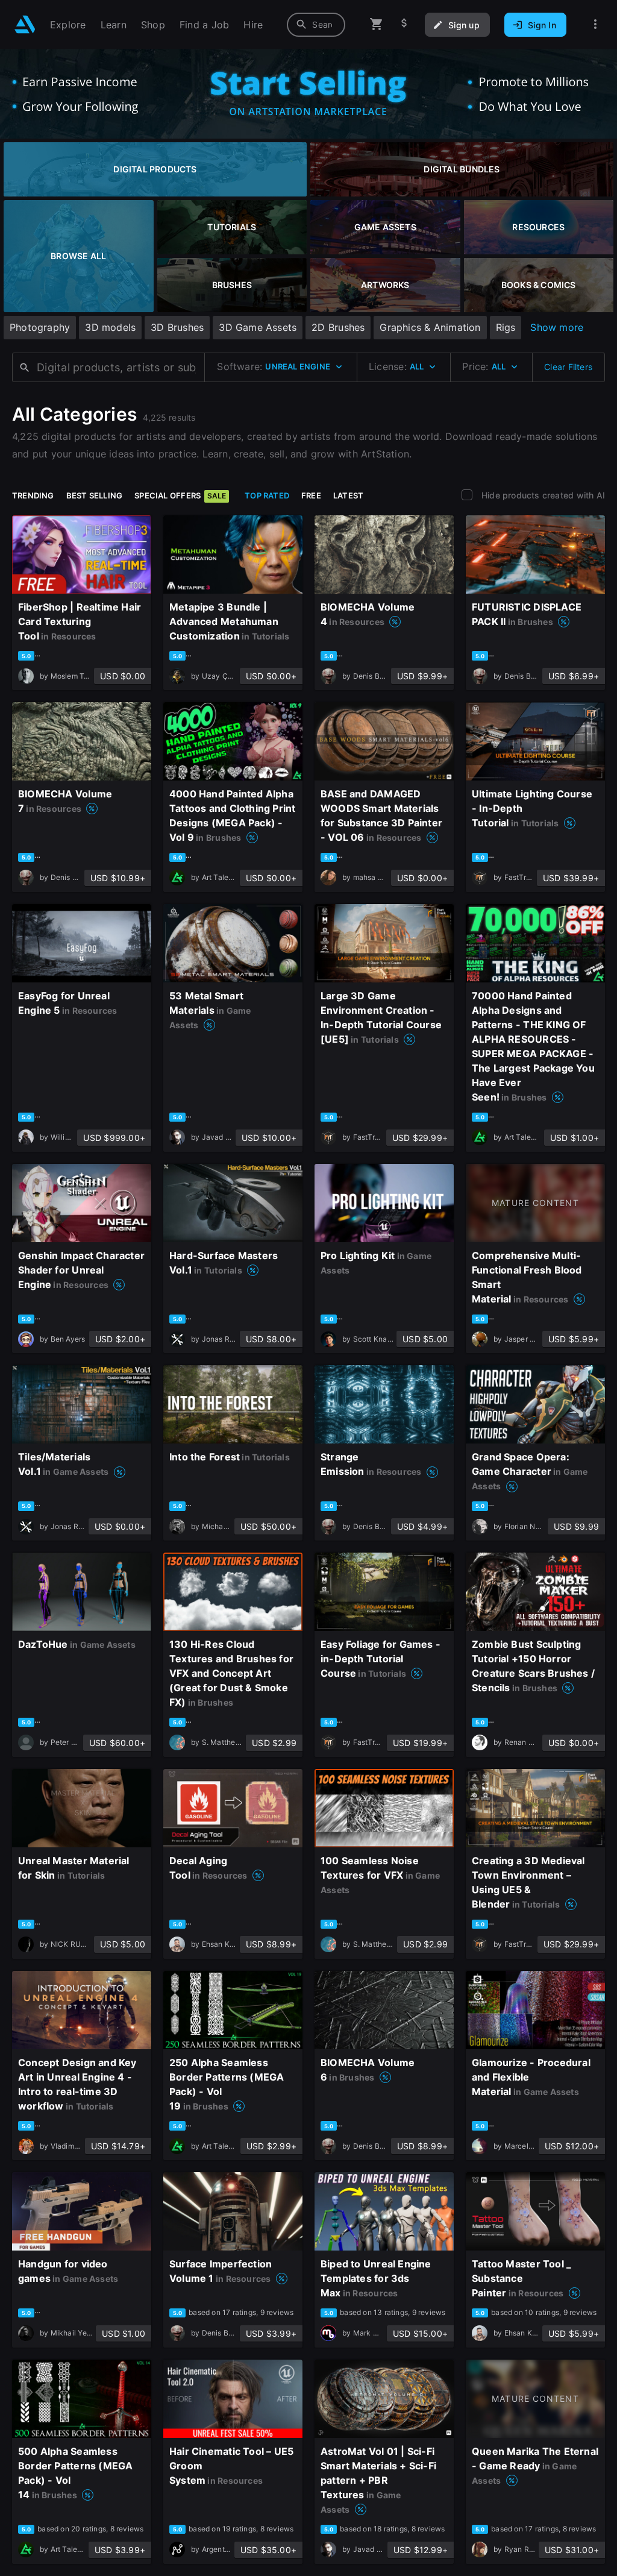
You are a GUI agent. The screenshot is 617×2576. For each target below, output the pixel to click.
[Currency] (404, 24)
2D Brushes (338, 327)
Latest (348, 495)
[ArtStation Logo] (25, 24)
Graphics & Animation (430, 327)
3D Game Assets (258, 327)
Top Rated (267, 495)
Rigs (506, 327)
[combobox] (316, 25)
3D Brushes (177, 327)
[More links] (595, 24)
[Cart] (377, 24)
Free (311, 495)
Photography (40, 327)
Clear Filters (568, 367)
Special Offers (180, 495)
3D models (110, 327)
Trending (33, 495)
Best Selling (95, 495)
